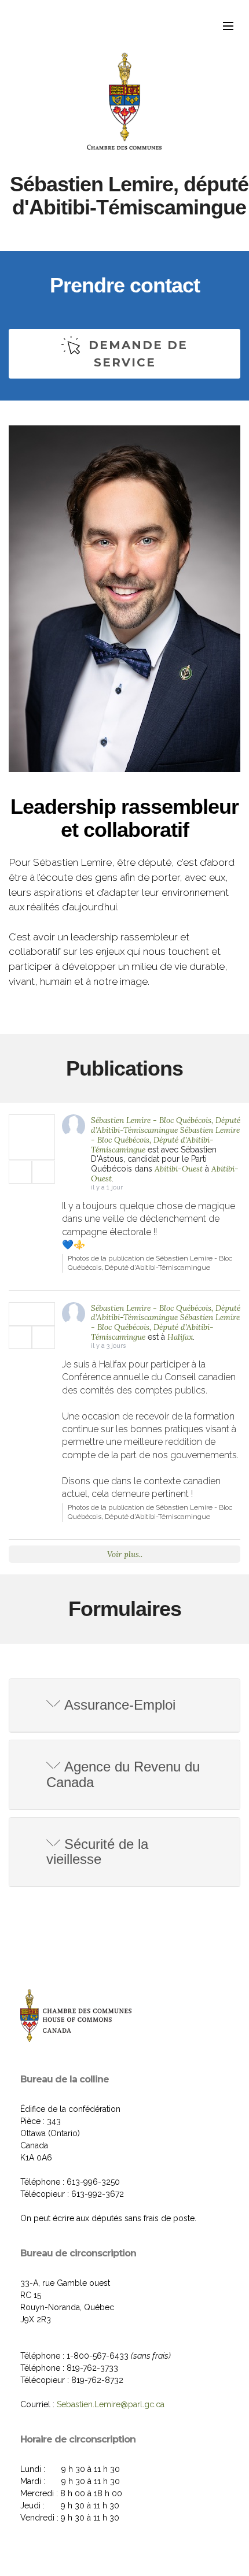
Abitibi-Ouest (179, 1169)
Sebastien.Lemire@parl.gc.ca (111, 2404)
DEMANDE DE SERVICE (138, 354)
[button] (124, 1705)
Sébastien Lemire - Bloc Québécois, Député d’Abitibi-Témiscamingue (166, 1125)
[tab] (124, 1706)
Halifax (180, 1337)
